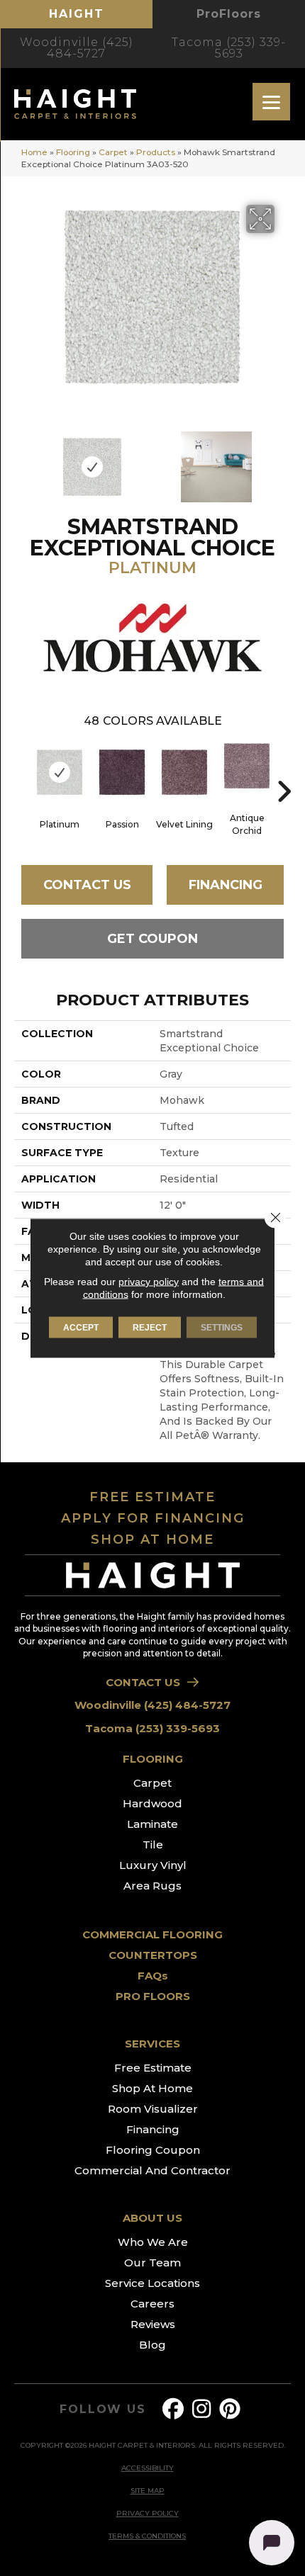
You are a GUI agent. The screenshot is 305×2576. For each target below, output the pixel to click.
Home (34, 152)
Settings (222, 1328)
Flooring (73, 152)
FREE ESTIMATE (152, 1497)
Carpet (113, 152)
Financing (226, 885)
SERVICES (152, 2044)
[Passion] (122, 772)
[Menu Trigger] (271, 102)
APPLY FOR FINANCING (153, 1518)
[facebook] (174, 2409)
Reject (150, 1328)
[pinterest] (231, 2409)
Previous (21, 460)
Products (156, 152)
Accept (81, 1328)
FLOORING (153, 1759)
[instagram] (202, 2409)
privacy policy (149, 1282)
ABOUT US (152, 2218)
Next (284, 460)
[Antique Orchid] (247, 766)
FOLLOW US (102, 2410)
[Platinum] (60, 772)
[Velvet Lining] (184, 772)
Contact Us (87, 885)
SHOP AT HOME (152, 1540)
